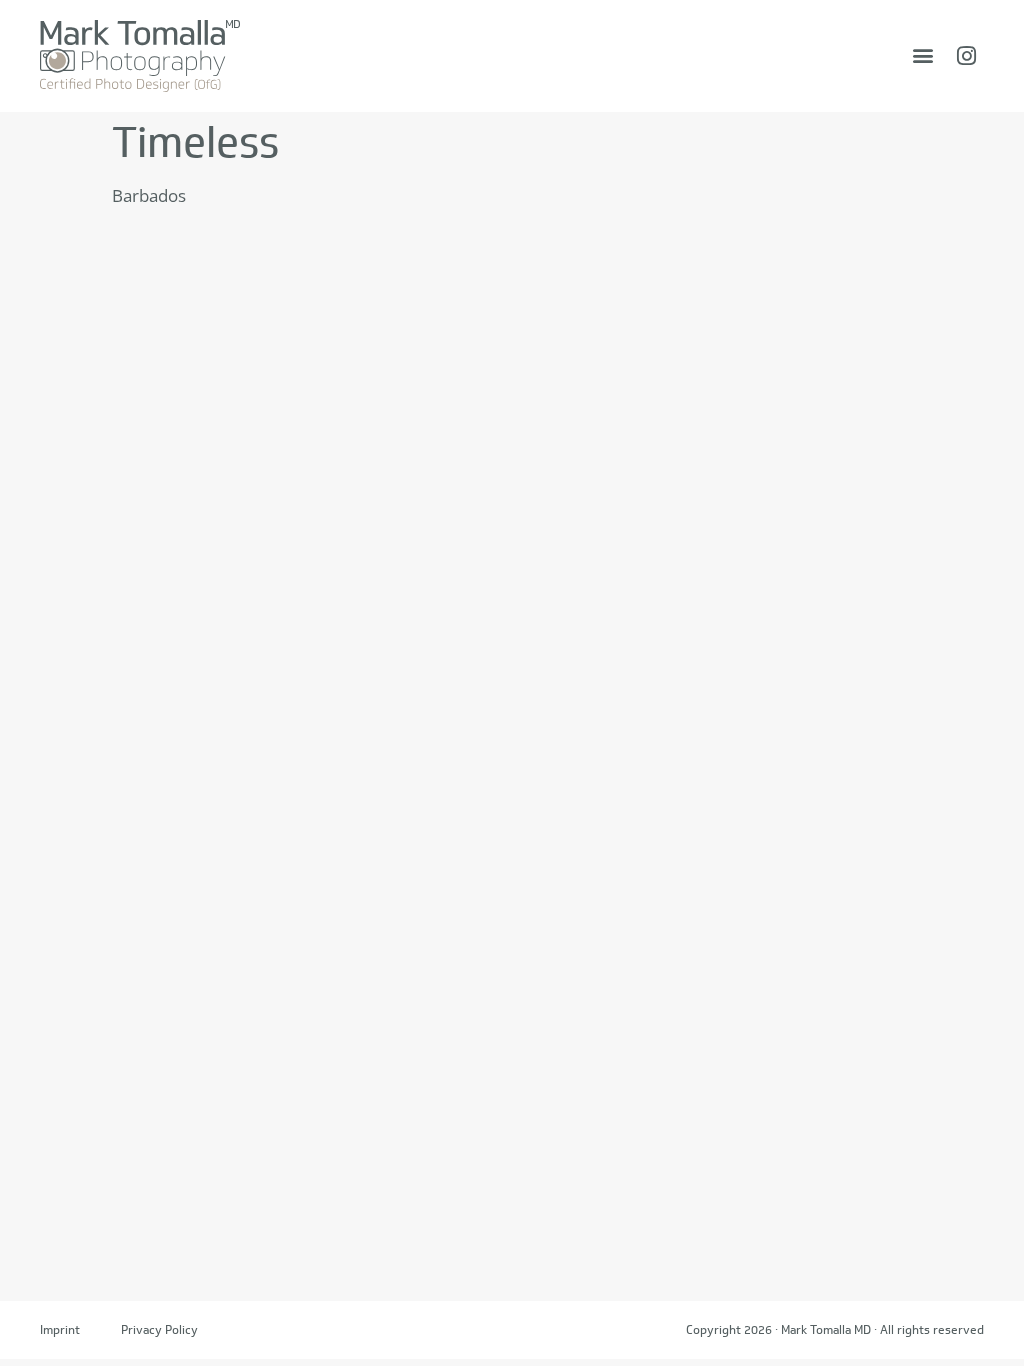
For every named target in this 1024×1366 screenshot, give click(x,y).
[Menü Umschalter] (923, 55)
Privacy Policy (159, 1329)
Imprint (60, 1329)
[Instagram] (966, 56)
